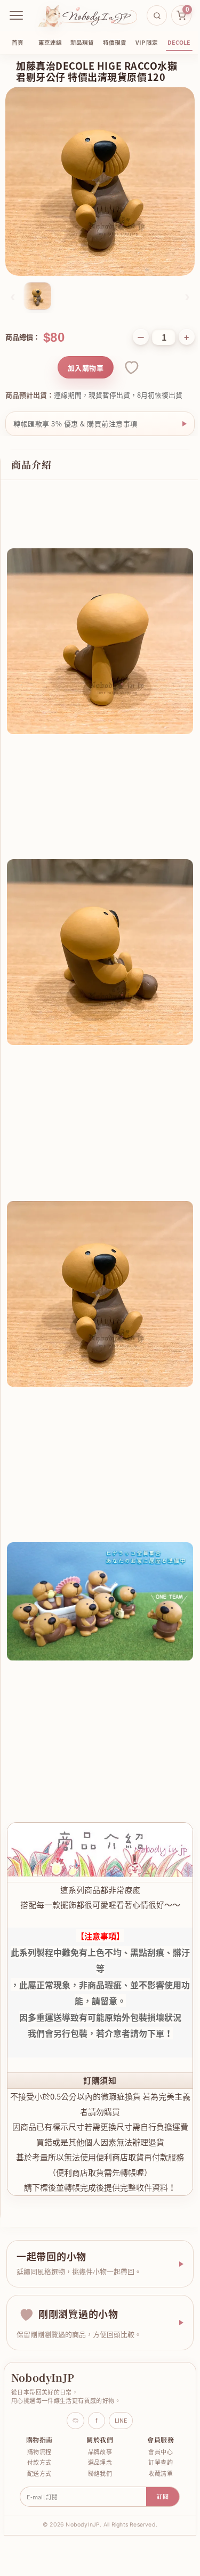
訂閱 (159, 2457)
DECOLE (179, 42)
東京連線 (50, 42)
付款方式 (38, 2423)
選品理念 (96, 2423)
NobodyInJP (43, 2338)
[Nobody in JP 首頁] (88, 15)
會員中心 (154, 2412)
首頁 (18, 42)
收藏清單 (154, 2434)
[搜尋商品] (157, 15)
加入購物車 (86, 368)
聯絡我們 (96, 2434)
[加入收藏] (131, 367)
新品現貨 (82, 42)
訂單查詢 (154, 2423)
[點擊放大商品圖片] (100, 181)
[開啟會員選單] (17, 15)
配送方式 (38, 2434)
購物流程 (38, 2412)
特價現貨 (115, 42)
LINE (117, 2381)
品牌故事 (96, 2412)
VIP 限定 (147, 42)
